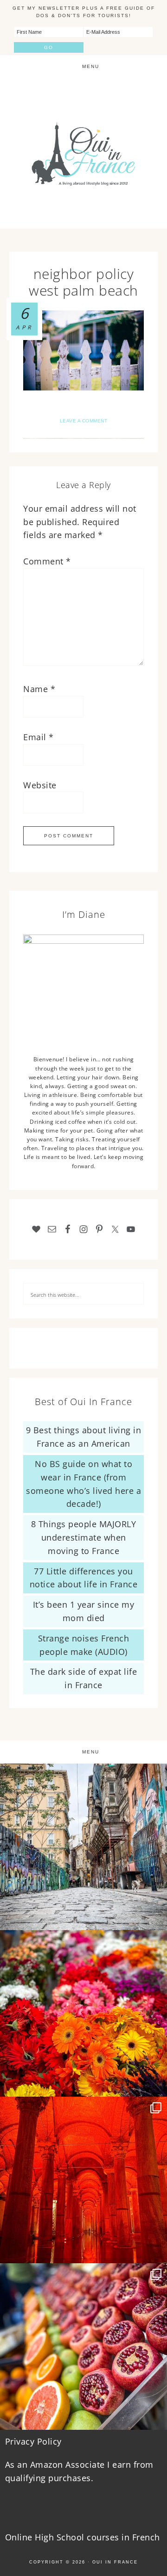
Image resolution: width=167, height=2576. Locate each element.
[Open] (83, 1847)
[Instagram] (155, 1919)
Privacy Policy (33, 2441)
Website (40, 785)
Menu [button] (91, 66)
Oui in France (115, 2562)
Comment (47, 561)
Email (39, 737)
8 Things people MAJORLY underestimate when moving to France (84, 1537)
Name (39, 689)
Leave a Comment (84, 421)
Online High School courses (62, 2537)
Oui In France (83, 153)
